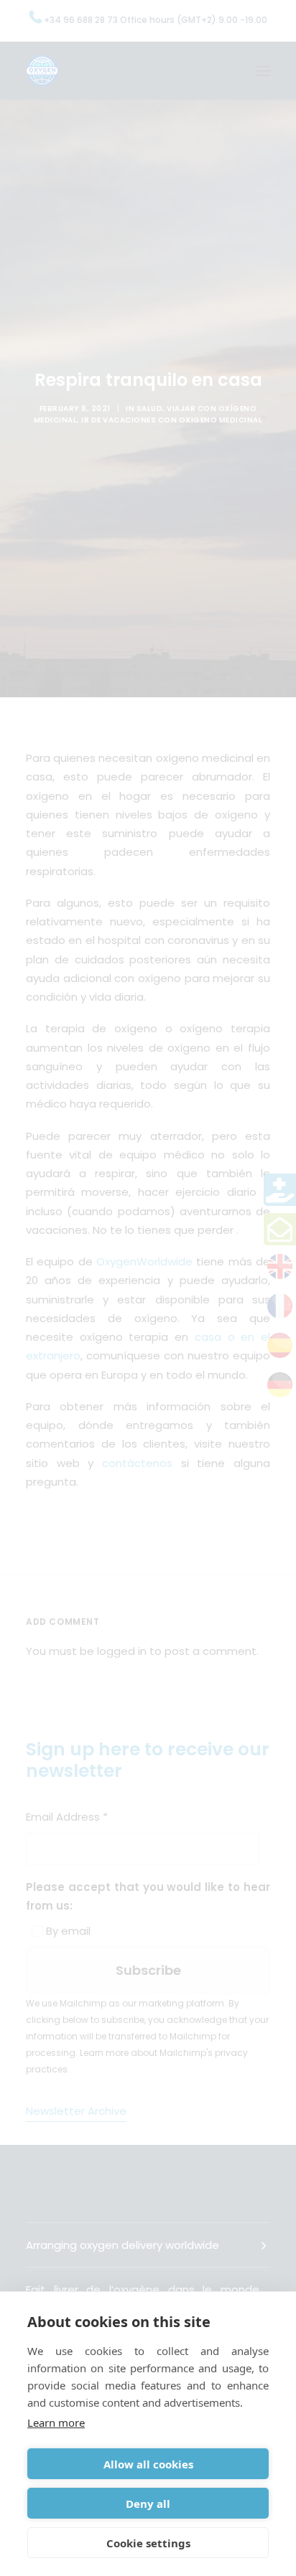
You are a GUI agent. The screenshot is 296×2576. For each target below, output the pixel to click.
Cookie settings (148, 2543)
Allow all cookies (148, 2464)
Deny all (148, 2504)
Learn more (56, 2422)
